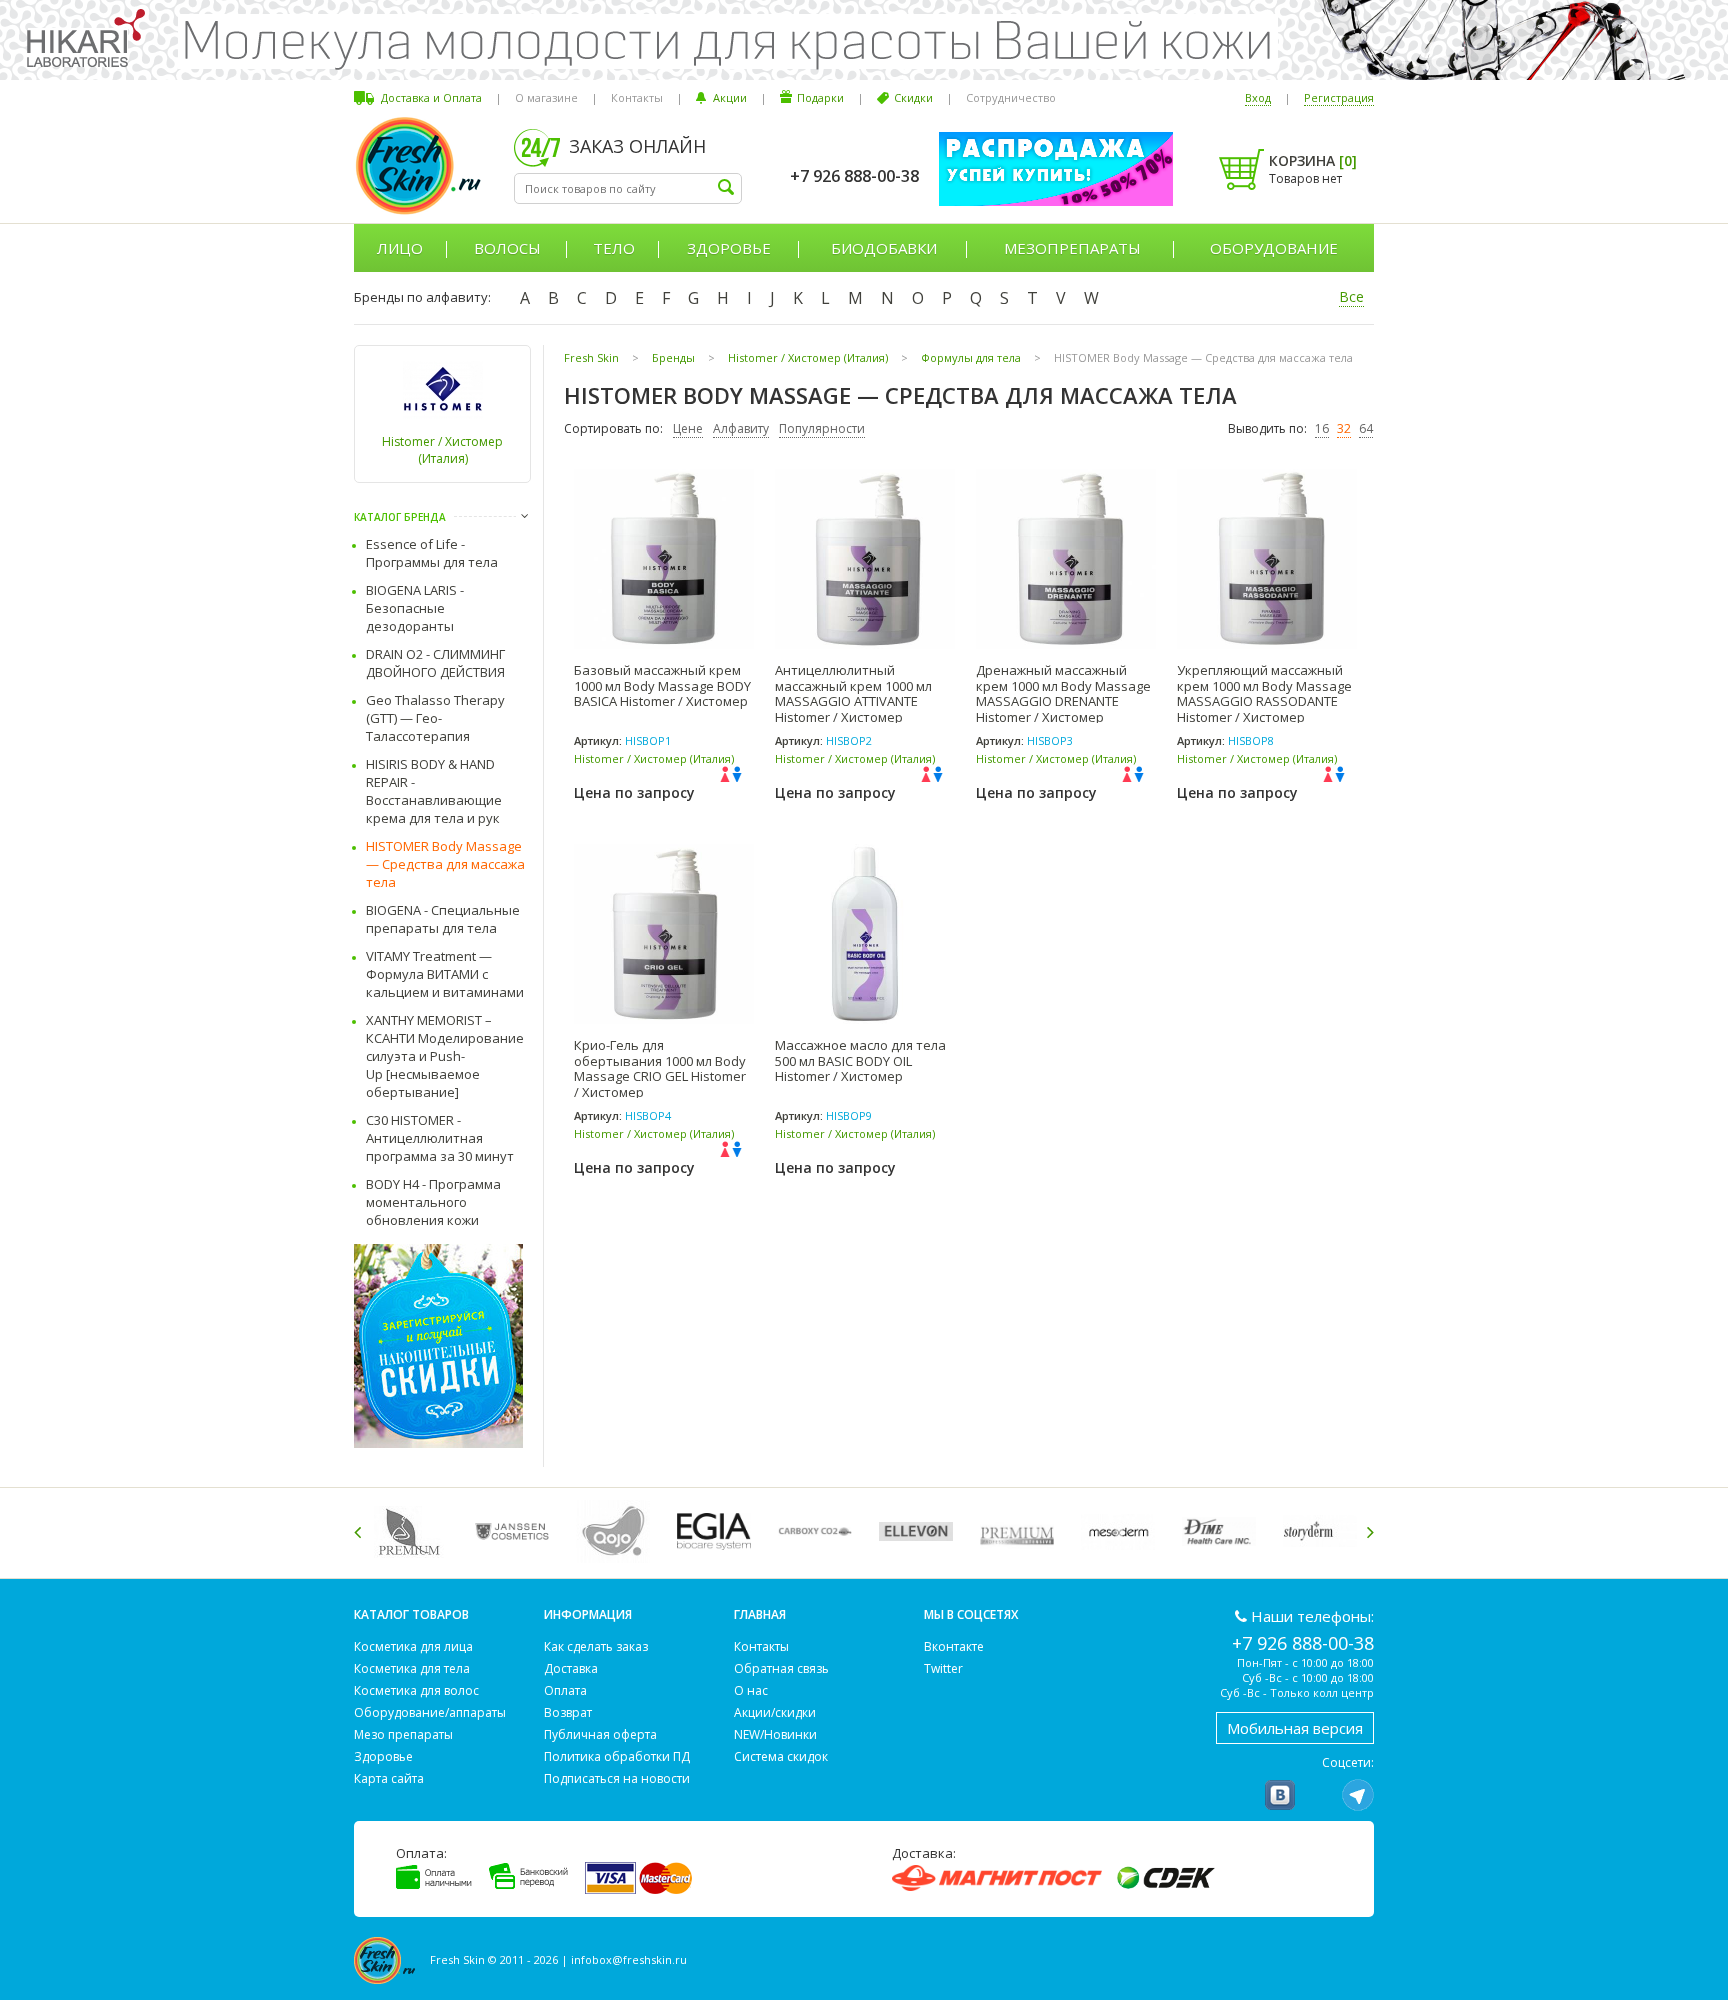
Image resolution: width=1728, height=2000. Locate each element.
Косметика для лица (413, 1646)
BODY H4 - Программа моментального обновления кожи (433, 1202)
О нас (751, 1690)
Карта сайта (389, 1778)
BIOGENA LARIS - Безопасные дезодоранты (415, 608)
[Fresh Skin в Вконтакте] (1280, 1795)
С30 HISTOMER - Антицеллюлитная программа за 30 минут (440, 1138)
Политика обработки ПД (617, 1756)
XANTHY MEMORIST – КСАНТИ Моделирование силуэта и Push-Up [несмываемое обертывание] (445, 1056)
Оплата (565, 1690)
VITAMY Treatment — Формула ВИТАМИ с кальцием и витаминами (445, 974)
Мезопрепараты (1072, 248)
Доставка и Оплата (431, 97)
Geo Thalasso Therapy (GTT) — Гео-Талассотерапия (435, 718)
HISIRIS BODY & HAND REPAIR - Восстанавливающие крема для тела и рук (434, 791)
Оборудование (1274, 248)
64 (1366, 428)
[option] (414, 1531)
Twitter (943, 1668)
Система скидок (781, 1756)
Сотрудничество (1011, 97)
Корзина (1313, 160)
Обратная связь (781, 1668)
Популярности (822, 428)
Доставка (571, 1668)
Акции (730, 97)
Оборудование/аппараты (430, 1712)
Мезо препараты (403, 1734)
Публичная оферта (600, 1734)
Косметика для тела (412, 1668)
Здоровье (729, 248)
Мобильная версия (1295, 1728)
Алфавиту (741, 428)
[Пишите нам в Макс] (1319, 1795)
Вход (1258, 97)
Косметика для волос (416, 1690)
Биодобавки (884, 248)
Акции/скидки (775, 1712)
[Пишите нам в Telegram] (1358, 1795)
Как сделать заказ (596, 1646)
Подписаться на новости (617, 1778)
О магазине (546, 97)
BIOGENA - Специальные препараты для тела (443, 919)
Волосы (507, 248)
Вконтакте (954, 1646)
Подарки (820, 97)
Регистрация (1339, 97)
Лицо (400, 248)
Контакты (637, 97)
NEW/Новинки (775, 1734)
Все (1351, 296)
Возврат (568, 1712)
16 (1322, 428)
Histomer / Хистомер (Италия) (442, 450)
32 (1344, 428)
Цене (688, 428)
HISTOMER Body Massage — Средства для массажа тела (445, 864)
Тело (614, 248)
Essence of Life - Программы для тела (432, 553)
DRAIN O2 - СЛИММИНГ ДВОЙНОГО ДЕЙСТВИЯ (435, 663)
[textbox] (628, 188)
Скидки (913, 97)
